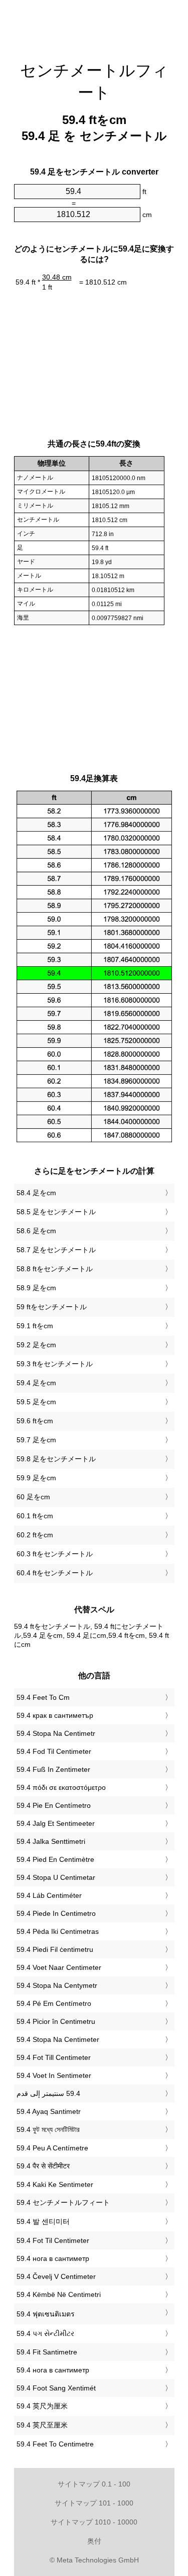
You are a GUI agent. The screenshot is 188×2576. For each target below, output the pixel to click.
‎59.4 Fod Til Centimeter (54, 1751)
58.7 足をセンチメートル (56, 1250)
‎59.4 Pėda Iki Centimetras (58, 1931)
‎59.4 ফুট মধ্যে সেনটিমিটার (48, 2129)
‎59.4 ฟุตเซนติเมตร (46, 2314)
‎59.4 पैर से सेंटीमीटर (43, 2166)
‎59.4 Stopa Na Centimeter (58, 2039)
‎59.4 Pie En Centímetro (54, 1805)
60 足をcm (33, 1497)
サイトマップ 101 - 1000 (94, 2503)
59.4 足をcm (36, 1383)
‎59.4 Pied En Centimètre (55, 1859)
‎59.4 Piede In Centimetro (56, 1913)
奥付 (94, 2541)
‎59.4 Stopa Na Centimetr (56, 1733)
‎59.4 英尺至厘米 (42, 2425)
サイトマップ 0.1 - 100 (94, 2484)
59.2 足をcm (36, 1345)
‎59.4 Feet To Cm (43, 1697)
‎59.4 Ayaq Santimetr (49, 2111)
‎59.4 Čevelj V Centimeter (56, 2276)
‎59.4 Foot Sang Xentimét (56, 2388)
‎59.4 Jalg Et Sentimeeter (56, 1823)
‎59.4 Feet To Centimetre (55, 2444)
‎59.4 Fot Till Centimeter (54, 2057)
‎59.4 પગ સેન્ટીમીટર (45, 2333)
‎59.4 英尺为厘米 (42, 2406)
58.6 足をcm (36, 1231)
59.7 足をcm (36, 1440)
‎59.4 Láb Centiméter (49, 1895)
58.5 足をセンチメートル (56, 1212)
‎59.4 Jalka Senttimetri (51, 1841)
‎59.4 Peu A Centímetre (52, 2148)
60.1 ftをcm (35, 1516)
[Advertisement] (94, 25)
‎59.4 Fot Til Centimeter (53, 2240)
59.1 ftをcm (35, 1326)
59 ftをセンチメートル (52, 1307)
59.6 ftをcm (35, 1421)
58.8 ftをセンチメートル (55, 1269)
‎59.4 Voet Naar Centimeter (59, 1967)
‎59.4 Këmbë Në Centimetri (59, 2294)
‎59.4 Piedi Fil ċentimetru (55, 1949)
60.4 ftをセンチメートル (55, 1573)
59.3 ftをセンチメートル (55, 1364)
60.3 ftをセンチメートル (55, 1554)
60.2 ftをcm (35, 1535)
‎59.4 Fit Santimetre (47, 2352)
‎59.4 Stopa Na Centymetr (57, 1985)
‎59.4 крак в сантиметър (55, 1715)
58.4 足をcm (36, 1193)
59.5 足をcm (36, 1402)
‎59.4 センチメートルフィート (63, 2202)
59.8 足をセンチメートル (56, 1459)
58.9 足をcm (36, 1288)
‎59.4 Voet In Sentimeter (54, 2075)
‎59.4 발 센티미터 (43, 2221)
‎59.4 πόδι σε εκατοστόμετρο (61, 1787)
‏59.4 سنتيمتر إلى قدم (48, 2093)
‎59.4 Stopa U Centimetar (56, 1877)
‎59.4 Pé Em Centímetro (54, 2003)
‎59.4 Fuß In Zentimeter (53, 1769)
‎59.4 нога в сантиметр (53, 2258)
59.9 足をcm (36, 1478)
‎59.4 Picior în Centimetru (56, 2021)
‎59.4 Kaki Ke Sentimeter (55, 2184)
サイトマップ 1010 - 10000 (94, 2522)
